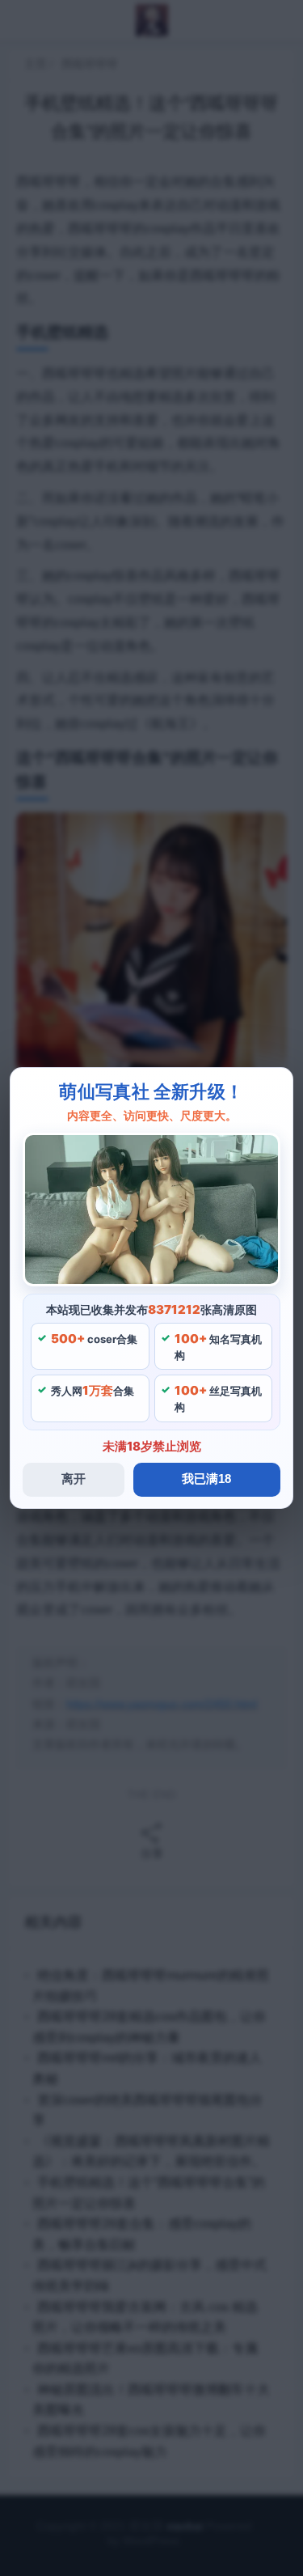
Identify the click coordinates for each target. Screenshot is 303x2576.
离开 (74, 1479)
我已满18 (206, 1479)
